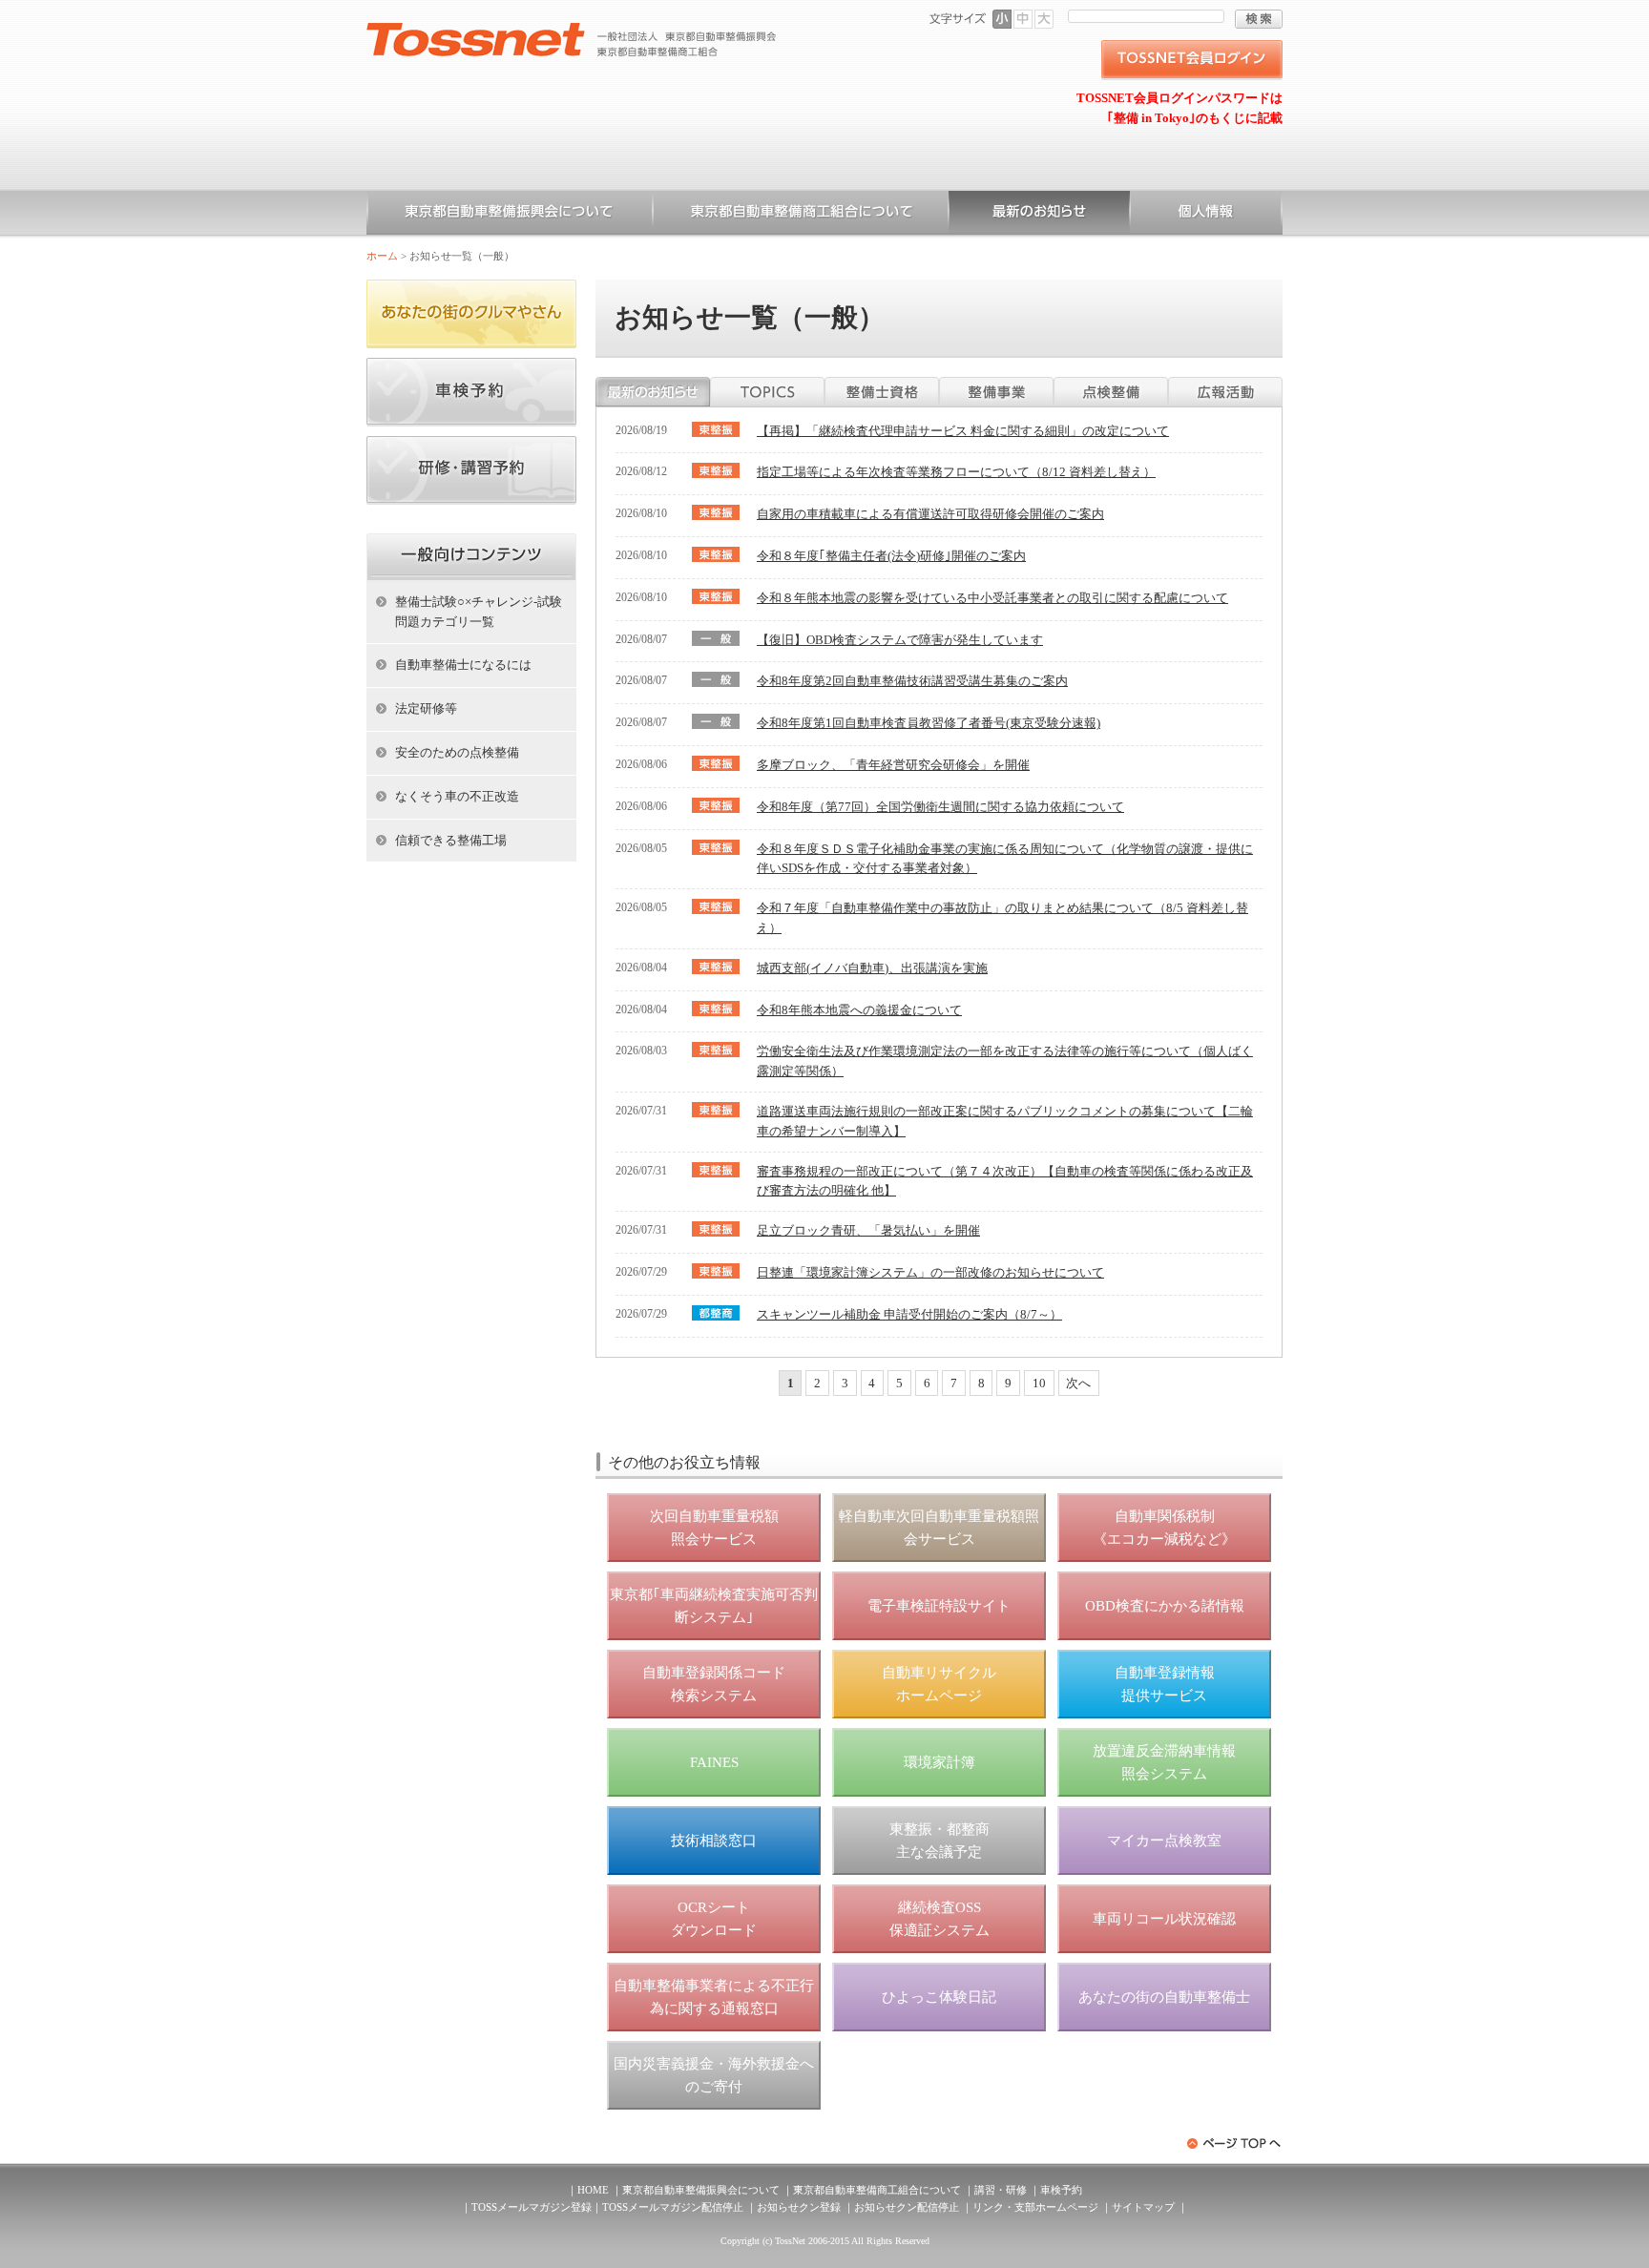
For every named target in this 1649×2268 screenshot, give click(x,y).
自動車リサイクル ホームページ (939, 1684)
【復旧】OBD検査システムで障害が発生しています (900, 640)
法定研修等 (426, 708)
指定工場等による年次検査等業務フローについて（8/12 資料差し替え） (956, 472)
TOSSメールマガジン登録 (532, 2207)
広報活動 (1225, 392)
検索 (1259, 19)
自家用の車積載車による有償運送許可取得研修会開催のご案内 (930, 514)
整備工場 (996, 392)
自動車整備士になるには (463, 665)
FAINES (714, 1762)
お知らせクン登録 (799, 2207)
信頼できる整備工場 (451, 840)
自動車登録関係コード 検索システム (714, 1684)
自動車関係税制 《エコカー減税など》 (1164, 1528)
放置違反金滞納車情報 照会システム (1164, 1762)
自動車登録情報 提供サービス (1165, 1684)
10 (1039, 1383)
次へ (1078, 1383)
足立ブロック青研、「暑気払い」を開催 (868, 1230)
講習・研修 (1001, 2190)
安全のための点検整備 (457, 752)
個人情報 (1206, 215)
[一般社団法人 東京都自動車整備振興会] (572, 30)
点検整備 (1111, 392)
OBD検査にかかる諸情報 (1165, 1606)
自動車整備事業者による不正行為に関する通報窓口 (714, 1997)
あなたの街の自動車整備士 (1164, 1997)
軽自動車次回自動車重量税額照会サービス (939, 1528)
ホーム (382, 256)
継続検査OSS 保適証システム (939, 1919)
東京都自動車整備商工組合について (801, 215)
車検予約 (1061, 2190)
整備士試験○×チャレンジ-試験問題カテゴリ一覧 (479, 612)
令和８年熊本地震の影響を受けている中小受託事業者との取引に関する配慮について (992, 598)
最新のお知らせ (653, 392)
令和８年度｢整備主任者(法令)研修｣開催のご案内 (891, 556)
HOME (593, 2190)
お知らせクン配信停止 (907, 2207)
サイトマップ (1143, 2207)
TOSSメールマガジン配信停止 (673, 2207)
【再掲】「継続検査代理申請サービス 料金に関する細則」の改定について (963, 431)
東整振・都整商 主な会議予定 (939, 1841)
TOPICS (767, 392)
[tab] (653, 392)
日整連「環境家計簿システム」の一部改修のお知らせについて (930, 1272)
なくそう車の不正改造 (457, 796)
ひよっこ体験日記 (939, 1997)
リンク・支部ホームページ (1035, 2207)
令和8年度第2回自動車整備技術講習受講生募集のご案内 (912, 681)
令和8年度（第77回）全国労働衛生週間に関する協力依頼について (940, 807)
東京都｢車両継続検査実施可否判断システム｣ (714, 1606)
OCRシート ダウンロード (714, 1919)
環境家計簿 (939, 1762)
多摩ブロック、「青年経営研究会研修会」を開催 (893, 765)
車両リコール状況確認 (1164, 1919)
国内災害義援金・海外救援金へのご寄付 (714, 2075)
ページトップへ (1235, 2143)
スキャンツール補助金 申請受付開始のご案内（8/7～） (909, 1314)
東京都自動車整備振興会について (510, 215)
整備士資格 (882, 392)
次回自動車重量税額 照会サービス (714, 1528)
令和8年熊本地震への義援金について (859, 1010)
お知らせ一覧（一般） (1039, 215)
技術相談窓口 (714, 1841)
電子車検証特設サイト (939, 1606)
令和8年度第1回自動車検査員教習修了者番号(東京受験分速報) (929, 723)
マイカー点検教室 (1164, 1841)
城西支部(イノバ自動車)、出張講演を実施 (872, 968)
